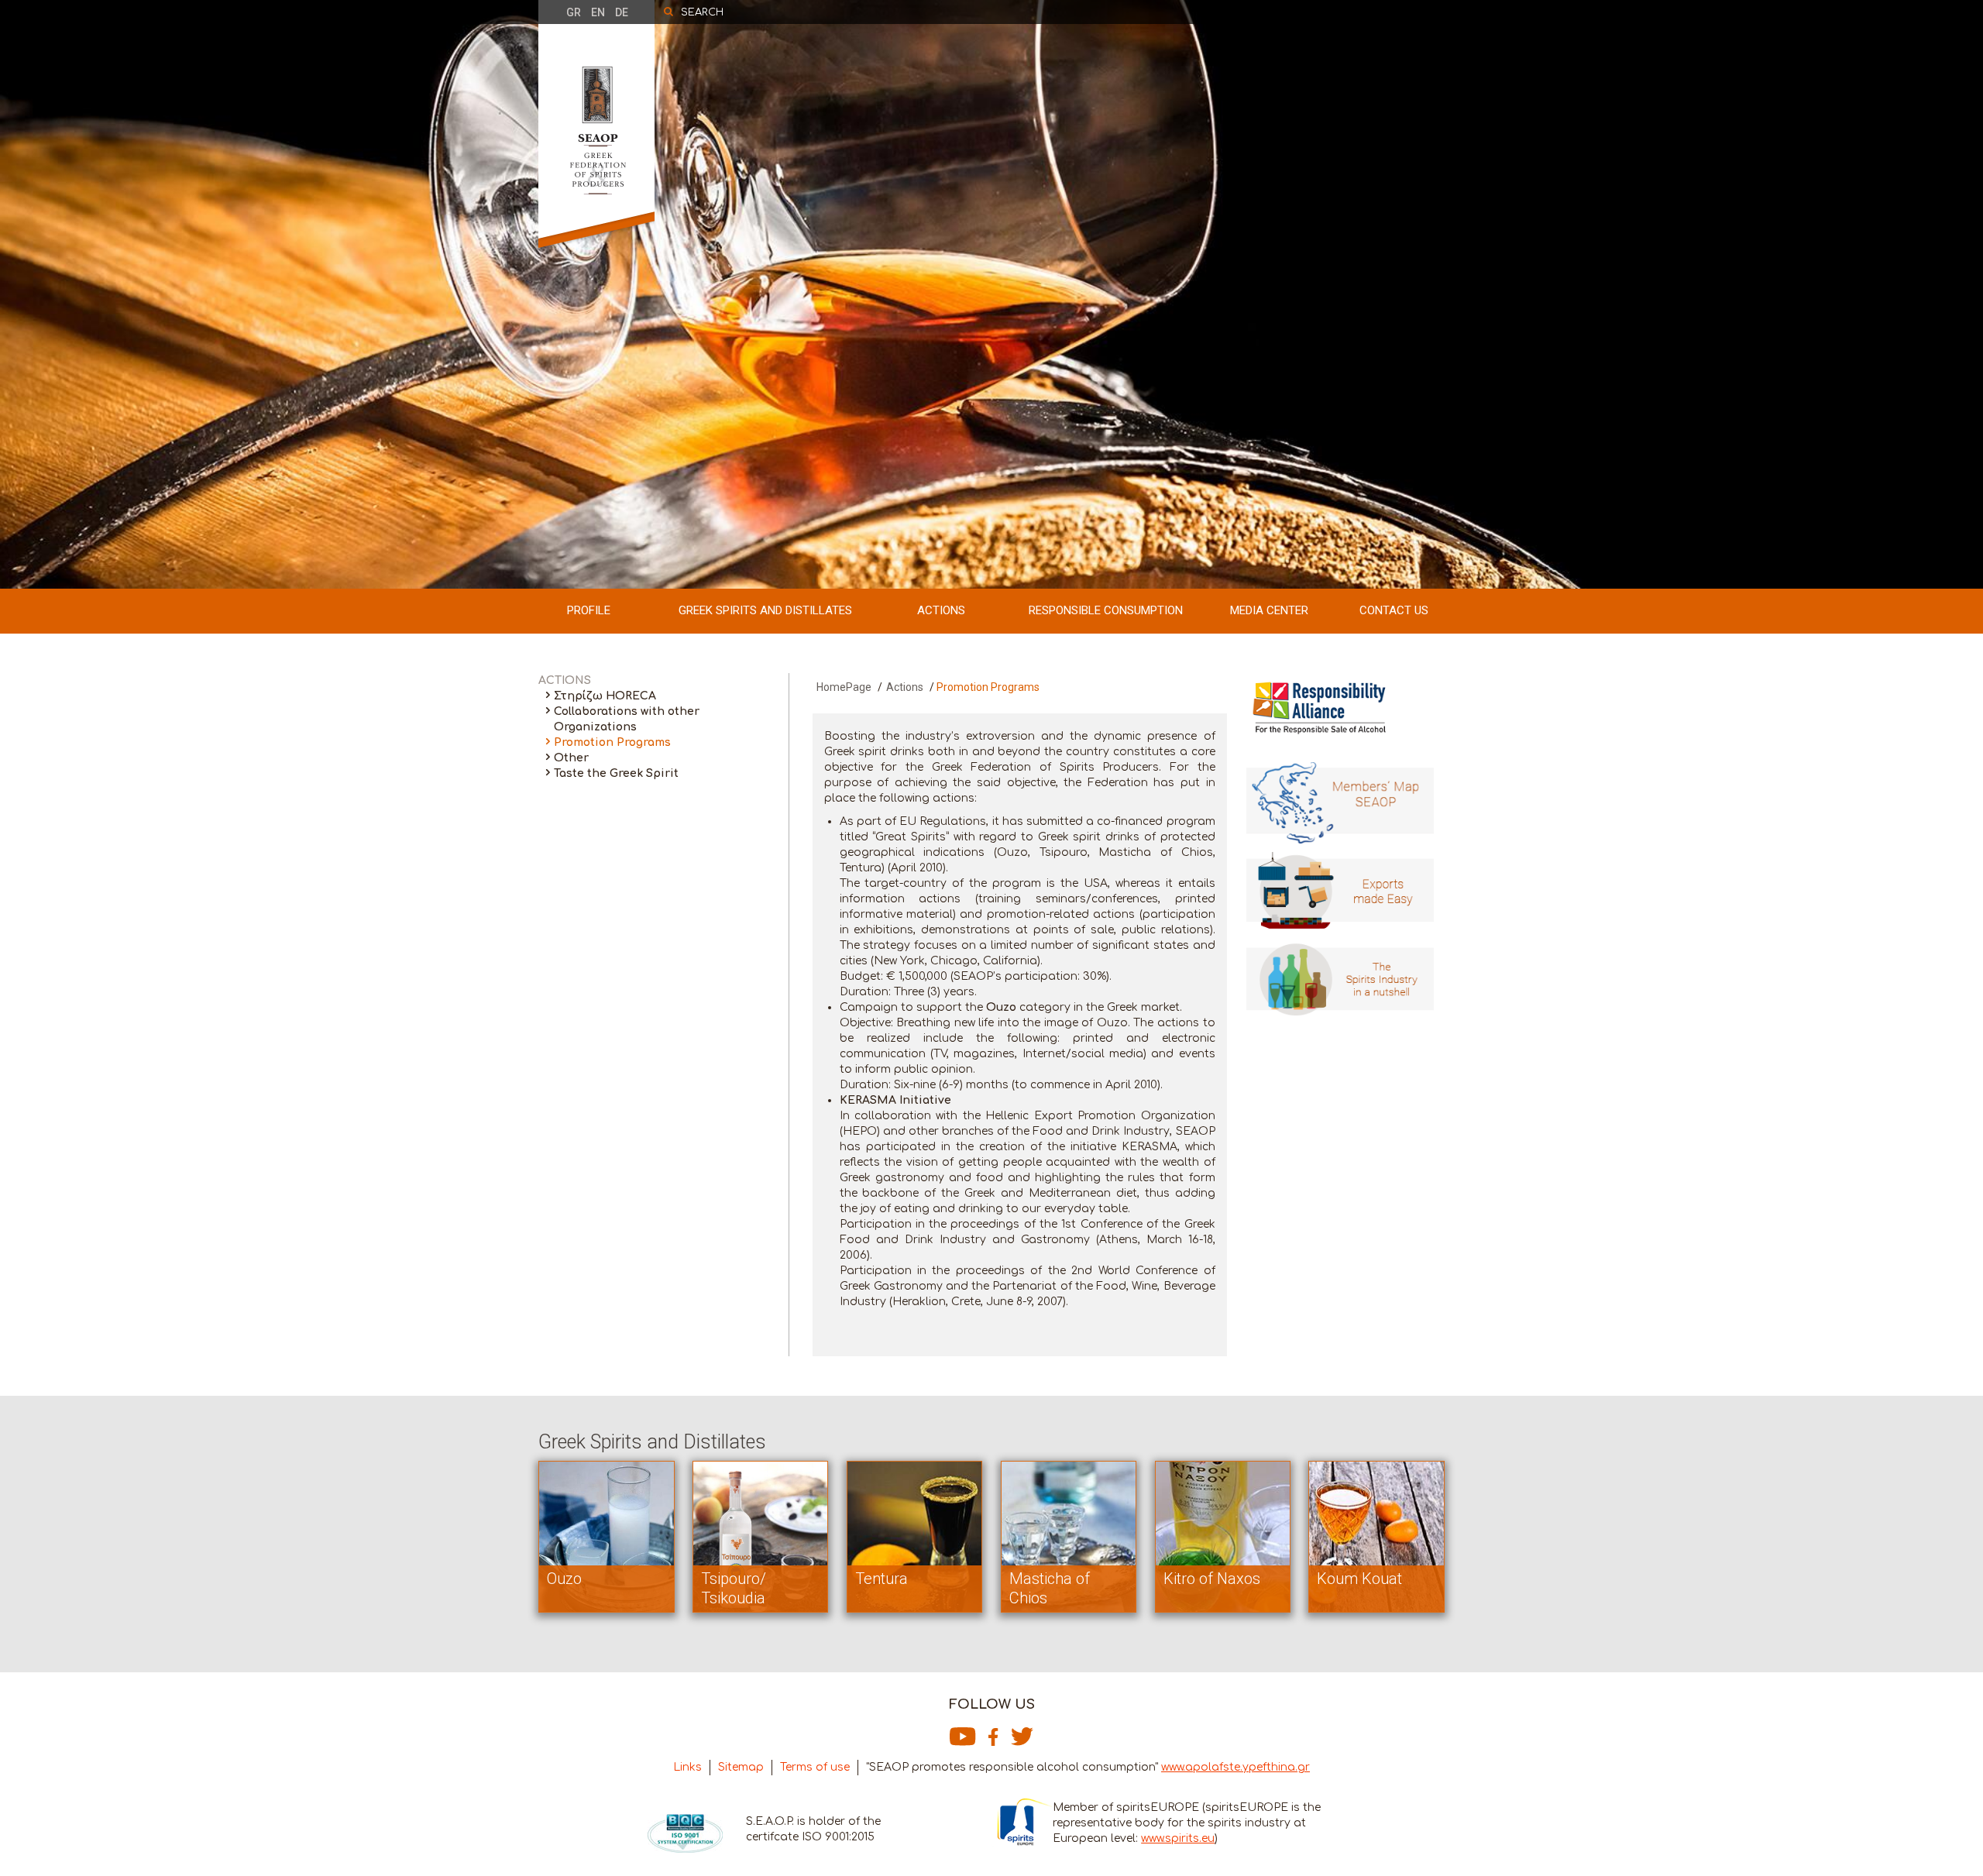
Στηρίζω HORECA (605, 696)
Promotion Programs (612, 742)
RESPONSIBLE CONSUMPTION (1106, 610)
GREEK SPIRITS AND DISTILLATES (765, 610)
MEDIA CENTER (1269, 610)
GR (574, 12)
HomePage (844, 687)
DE (622, 12)
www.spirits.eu (1178, 1838)
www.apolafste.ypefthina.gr (1236, 1767)
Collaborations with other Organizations (627, 719)
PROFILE (589, 610)
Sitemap (741, 1767)
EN (598, 12)
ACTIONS (941, 610)
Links (687, 1767)
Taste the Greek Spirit (616, 773)
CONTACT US (1394, 610)
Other (571, 758)
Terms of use (815, 1767)
